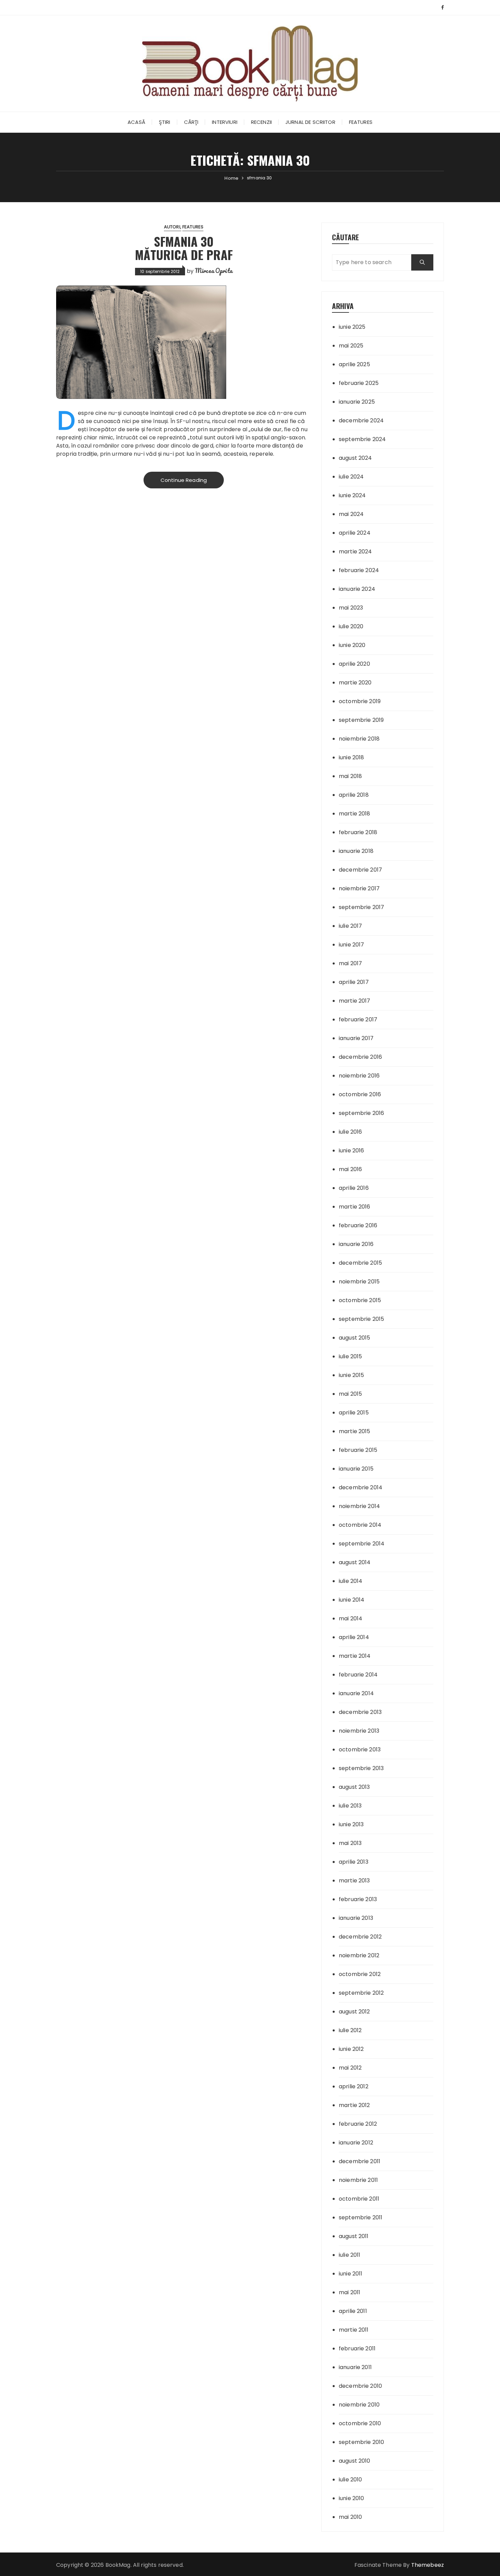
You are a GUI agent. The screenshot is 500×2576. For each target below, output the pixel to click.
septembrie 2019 (361, 720)
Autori (172, 227)
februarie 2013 (358, 1899)
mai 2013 (350, 1843)
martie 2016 (355, 1207)
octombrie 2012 (360, 1974)
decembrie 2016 (360, 1057)
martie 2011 (354, 2330)
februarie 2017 (358, 1019)
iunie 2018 (352, 757)
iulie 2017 (351, 926)
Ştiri (165, 122)
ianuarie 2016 (356, 1244)
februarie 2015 (358, 1450)
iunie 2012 (351, 2049)
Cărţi (191, 122)
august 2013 (354, 1787)
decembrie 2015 (360, 1263)
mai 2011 (349, 2292)
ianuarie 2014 (356, 1693)
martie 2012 (354, 2105)
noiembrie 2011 (358, 2180)
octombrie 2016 (360, 1094)
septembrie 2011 (361, 2217)
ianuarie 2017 (356, 1038)
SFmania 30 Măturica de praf (184, 248)
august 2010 (355, 2461)
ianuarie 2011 (355, 2367)
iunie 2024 (352, 495)
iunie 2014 (352, 1600)
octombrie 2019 (360, 701)
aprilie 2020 (354, 664)
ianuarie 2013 (356, 1918)
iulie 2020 (351, 626)
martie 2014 (355, 1656)
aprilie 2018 (354, 795)
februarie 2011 (357, 2348)
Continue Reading (184, 480)
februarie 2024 (359, 570)
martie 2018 (355, 814)
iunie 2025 (352, 327)
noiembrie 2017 (359, 888)
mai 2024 (351, 514)
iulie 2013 (350, 1806)
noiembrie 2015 (359, 1282)
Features (361, 122)
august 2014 (355, 1562)
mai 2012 (350, 2068)
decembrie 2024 (361, 420)
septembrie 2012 (361, 1993)
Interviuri (225, 122)
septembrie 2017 (361, 907)
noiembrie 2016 (359, 1076)
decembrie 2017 (360, 870)
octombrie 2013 (360, 1749)
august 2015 (355, 1338)
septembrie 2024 (362, 439)
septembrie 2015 (361, 1319)
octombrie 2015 (360, 1300)
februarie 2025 (359, 383)
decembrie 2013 (360, 1712)
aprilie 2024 (355, 533)
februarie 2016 (358, 1225)
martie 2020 (355, 683)
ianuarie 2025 (357, 402)
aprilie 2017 (354, 982)
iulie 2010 (351, 2480)
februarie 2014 (358, 1675)
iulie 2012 (350, 2030)
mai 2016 (350, 1169)
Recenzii (261, 122)
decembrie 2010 (360, 2386)
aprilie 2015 (354, 1413)
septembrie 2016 (361, 1113)
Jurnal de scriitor (310, 122)
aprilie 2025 (354, 364)
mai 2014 (351, 1618)
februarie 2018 (358, 832)
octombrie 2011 (359, 2199)
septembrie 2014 (362, 1544)
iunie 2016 (352, 1151)
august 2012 (354, 2012)
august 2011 (354, 2236)
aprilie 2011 (353, 2311)
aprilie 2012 (354, 2086)
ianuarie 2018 (356, 851)
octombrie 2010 (360, 2423)
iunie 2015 (352, 1375)
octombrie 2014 (360, 1525)
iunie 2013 (351, 1824)
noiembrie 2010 (359, 2405)
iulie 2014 (351, 1581)
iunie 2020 (352, 645)
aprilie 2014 (354, 1637)
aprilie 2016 (354, 1188)
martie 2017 (355, 1001)
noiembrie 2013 (359, 1731)
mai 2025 (351, 346)
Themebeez (428, 2565)
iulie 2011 (350, 2255)
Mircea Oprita (214, 271)
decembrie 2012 (360, 1937)
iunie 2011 (351, 2274)
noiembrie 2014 (359, 1506)
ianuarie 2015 (356, 1469)
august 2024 (355, 458)
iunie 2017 (352, 945)
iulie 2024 (351, 477)
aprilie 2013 (354, 1862)
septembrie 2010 (361, 2442)
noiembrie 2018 (359, 739)
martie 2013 (354, 1881)
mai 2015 (350, 1394)
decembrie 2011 (360, 2161)
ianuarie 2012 (356, 2143)
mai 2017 (350, 963)
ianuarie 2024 (357, 589)
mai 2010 (350, 2517)
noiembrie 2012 (359, 1955)
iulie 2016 (351, 1132)
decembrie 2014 (361, 1487)
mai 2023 (351, 608)
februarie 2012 (358, 2124)
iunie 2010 (352, 2498)
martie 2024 (355, 552)
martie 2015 (355, 1431)
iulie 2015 (351, 1356)
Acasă (136, 122)
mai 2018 (350, 776)
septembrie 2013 (361, 1768)
